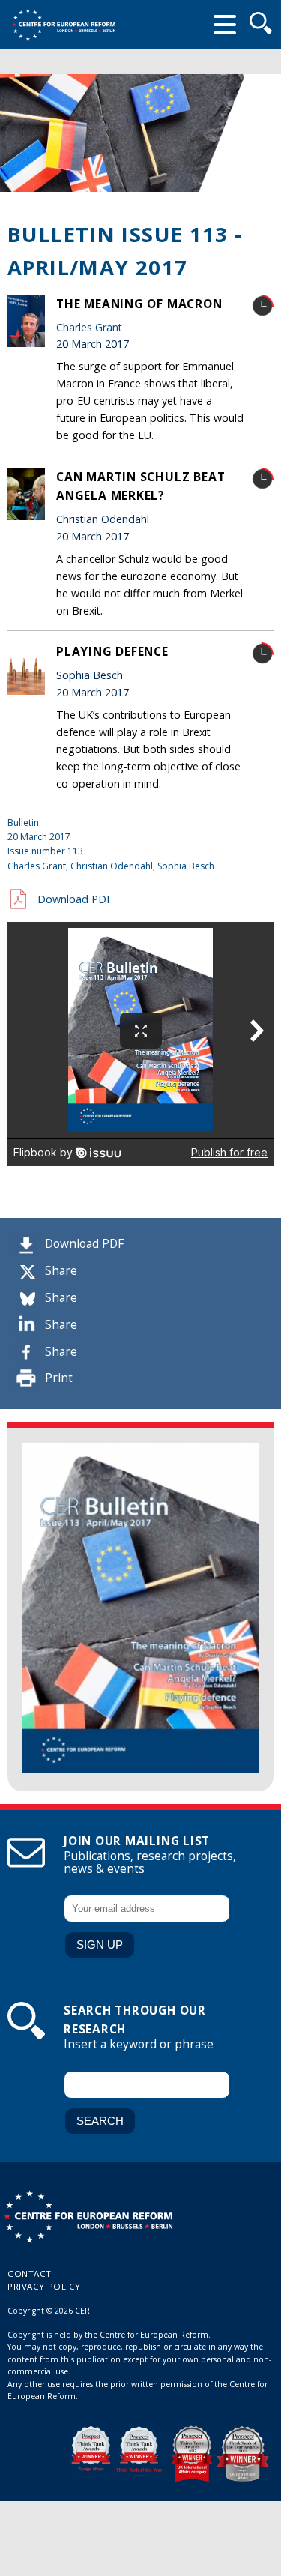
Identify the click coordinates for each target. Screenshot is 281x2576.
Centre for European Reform (64, 25)
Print (59, 1378)
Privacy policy (44, 2286)
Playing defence (112, 651)
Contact (30, 2274)
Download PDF (84, 1244)
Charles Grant (89, 327)
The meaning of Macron (139, 304)
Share (61, 1271)
